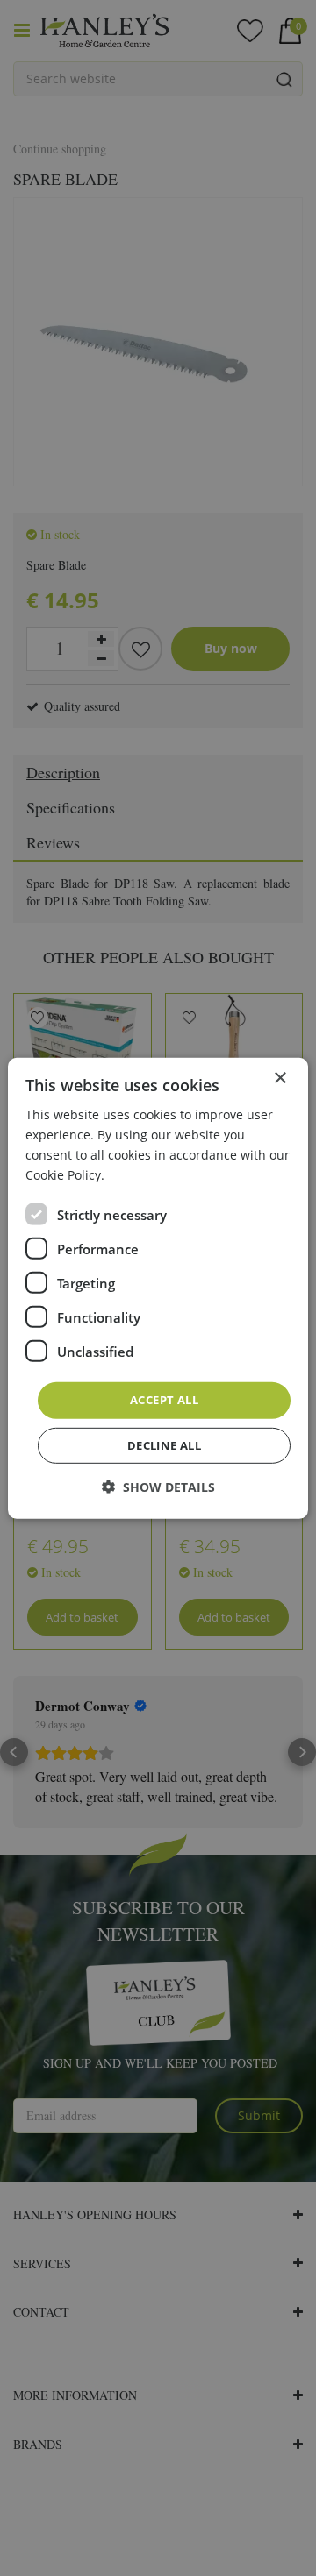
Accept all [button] (164, 1400)
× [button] (280, 1078)
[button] (158, 1487)
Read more (140, 1175)
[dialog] (158, 1288)
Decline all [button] (164, 1445)
